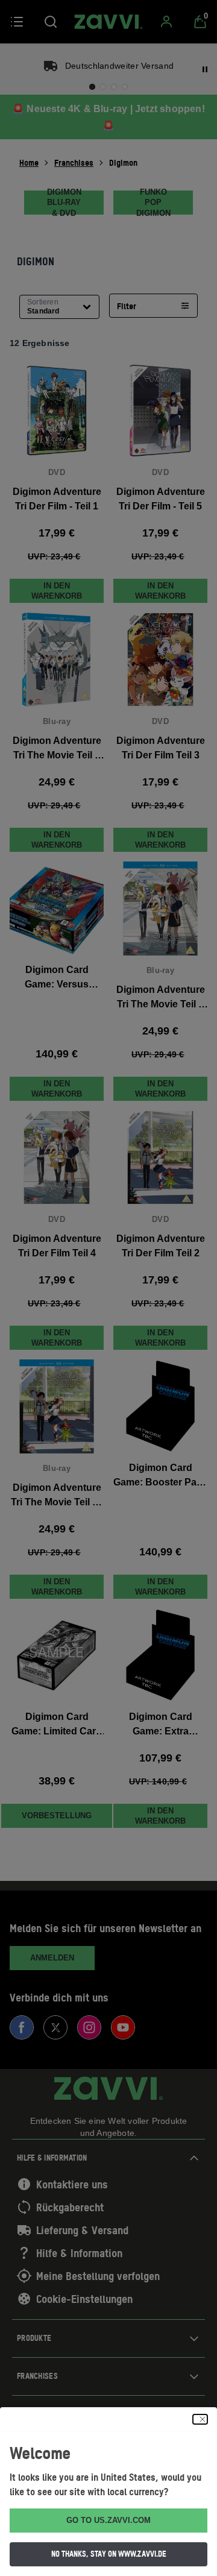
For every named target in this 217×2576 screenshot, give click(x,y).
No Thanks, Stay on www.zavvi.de (109, 2554)
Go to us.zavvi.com (108, 2520)
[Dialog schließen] (200, 2419)
